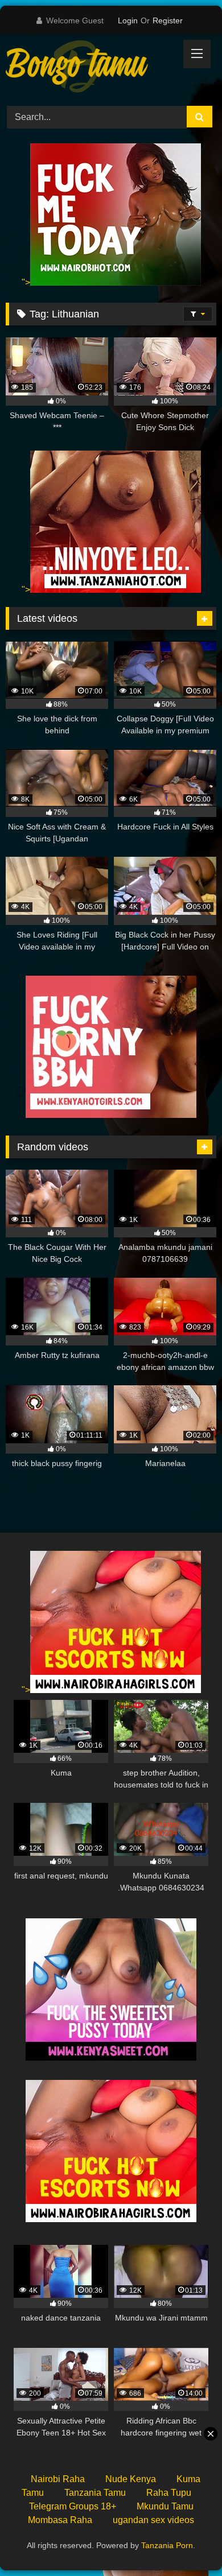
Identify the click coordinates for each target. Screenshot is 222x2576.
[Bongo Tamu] (91, 68)
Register (168, 20)
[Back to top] (187, 2542)
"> (26, 282)
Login (128, 20)
